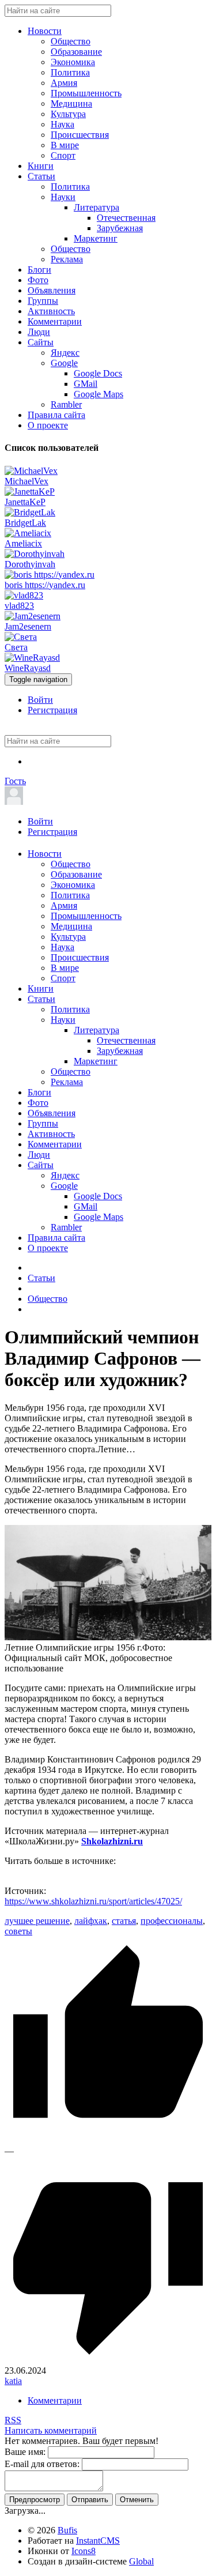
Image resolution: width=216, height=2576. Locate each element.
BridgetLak (25, 523)
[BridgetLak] (30, 512)
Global (141, 2561)
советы (18, 1931)
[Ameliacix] (28, 533)
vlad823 (19, 606)
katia (13, 2381)
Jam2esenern (28, 626)
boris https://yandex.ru (45, 585)
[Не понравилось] (108, 2360)
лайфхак (91, 1921)
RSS (13, 2420)
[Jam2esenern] (33, 616)
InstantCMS (98, 2541)
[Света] (21, 637)
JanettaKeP (25, 502)
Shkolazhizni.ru (112, 1841)
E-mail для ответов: (42, 2464)
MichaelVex (26, 481)
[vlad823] (24, 595)
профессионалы (172, 1921)
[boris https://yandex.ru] (50, 575)
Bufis (67, 2530)
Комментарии (55, 2400)
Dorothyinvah (30, 564)
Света (16, 647)
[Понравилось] (108, 2140)
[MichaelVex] (31, 471)
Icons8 (84, 2551)
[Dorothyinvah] (35, 554)
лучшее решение (37, 1921)
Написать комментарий (51, 2430)
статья (124, 1921)
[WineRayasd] (32, 658)
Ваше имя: (25, 2452)
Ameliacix (23, 543)
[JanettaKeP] (30, 492)
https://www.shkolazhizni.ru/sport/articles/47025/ (93, 1901)
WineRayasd (28, 668)
